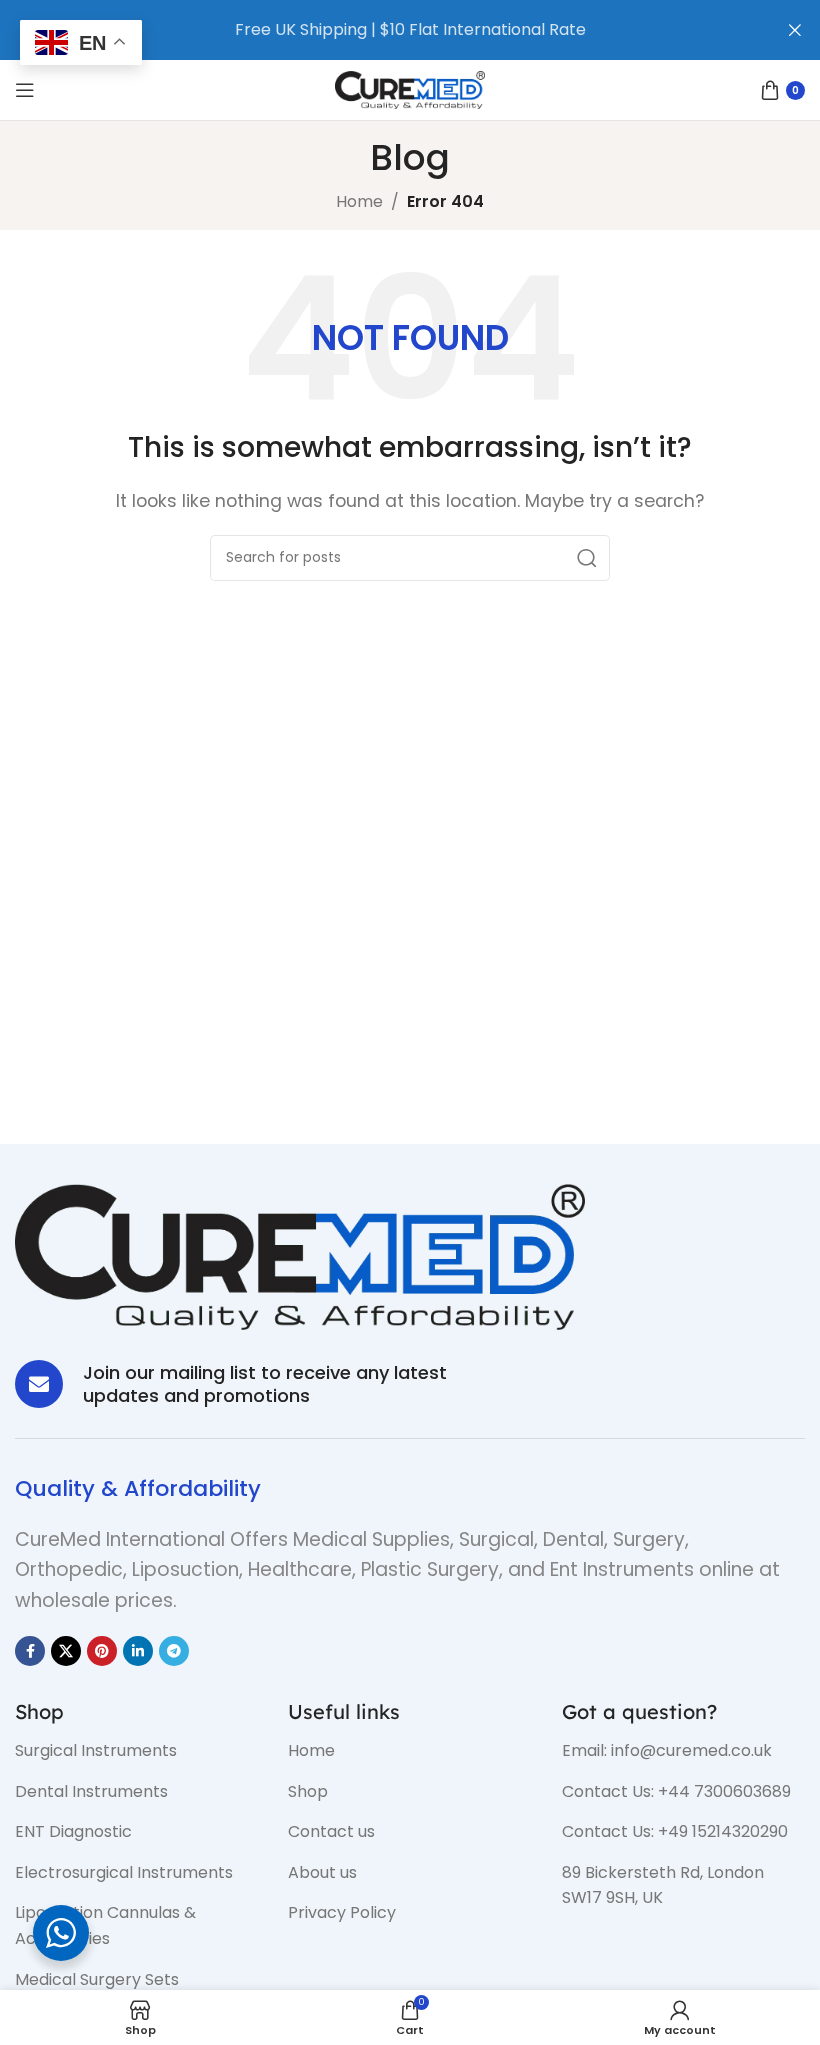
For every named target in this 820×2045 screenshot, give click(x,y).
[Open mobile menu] (25, 90)
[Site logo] (410, 88)
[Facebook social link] (30, 1651)
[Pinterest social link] (102, 1651)
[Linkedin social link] (138, 1651)
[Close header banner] (795, 30)
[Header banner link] (380, 30)
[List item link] (136, 1751)
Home (359, 201)
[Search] (587, 558)
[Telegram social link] (174, 1651)
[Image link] (300, 1255)
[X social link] (66, 1651)
